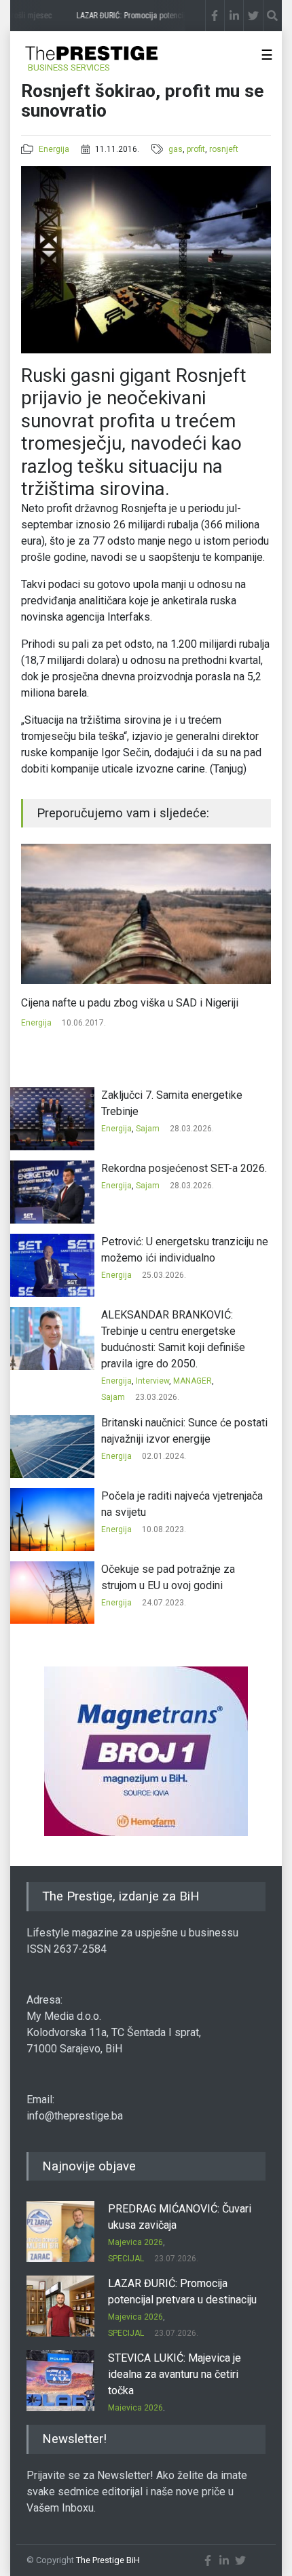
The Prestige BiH (108, 2560)
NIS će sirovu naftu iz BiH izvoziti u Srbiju (139, 1003)
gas (176, 149)
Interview (152, 1381)
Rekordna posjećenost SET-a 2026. (184, 1168)
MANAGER (193, 1381)
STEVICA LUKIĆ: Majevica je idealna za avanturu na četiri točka (175, 2374)
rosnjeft (224, 149)
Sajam (148, 1129)
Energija (54, 149)
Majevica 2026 (135, 2242)
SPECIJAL (126, 2259)
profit (196, 149)
